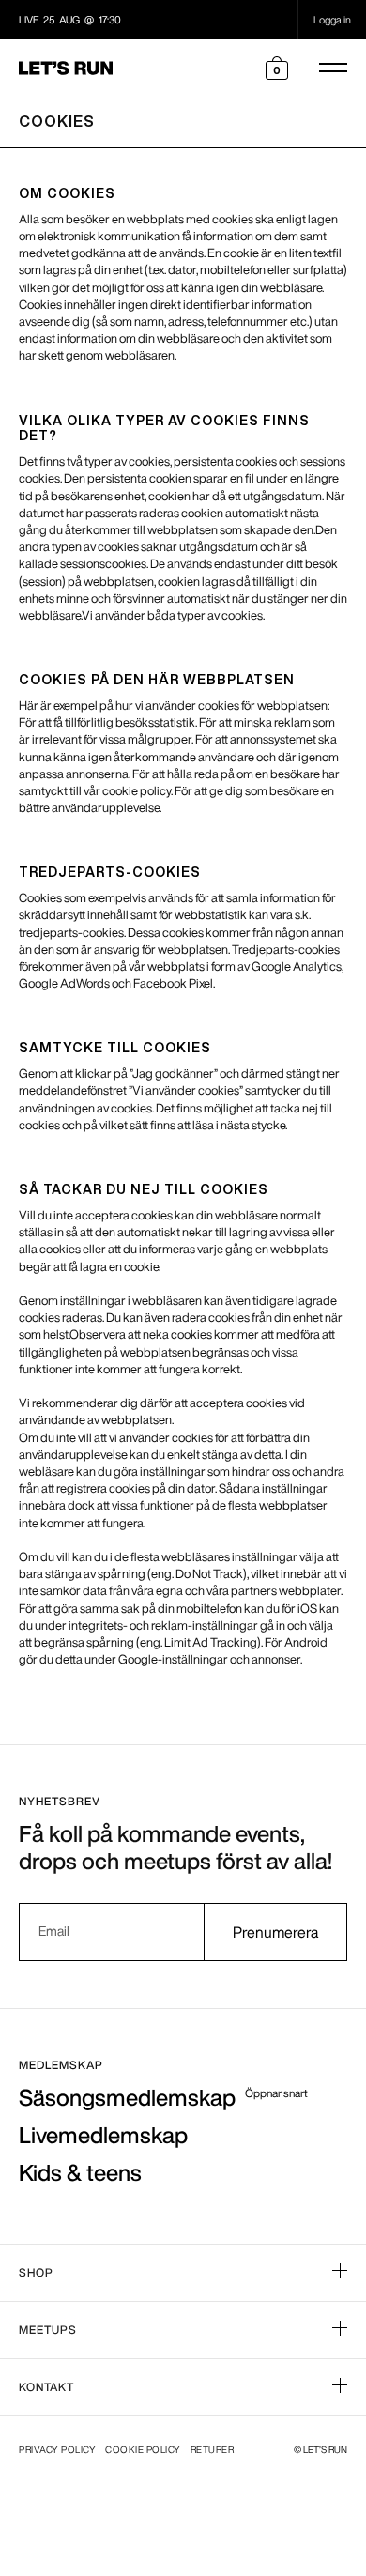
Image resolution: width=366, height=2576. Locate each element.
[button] (277, 68)
